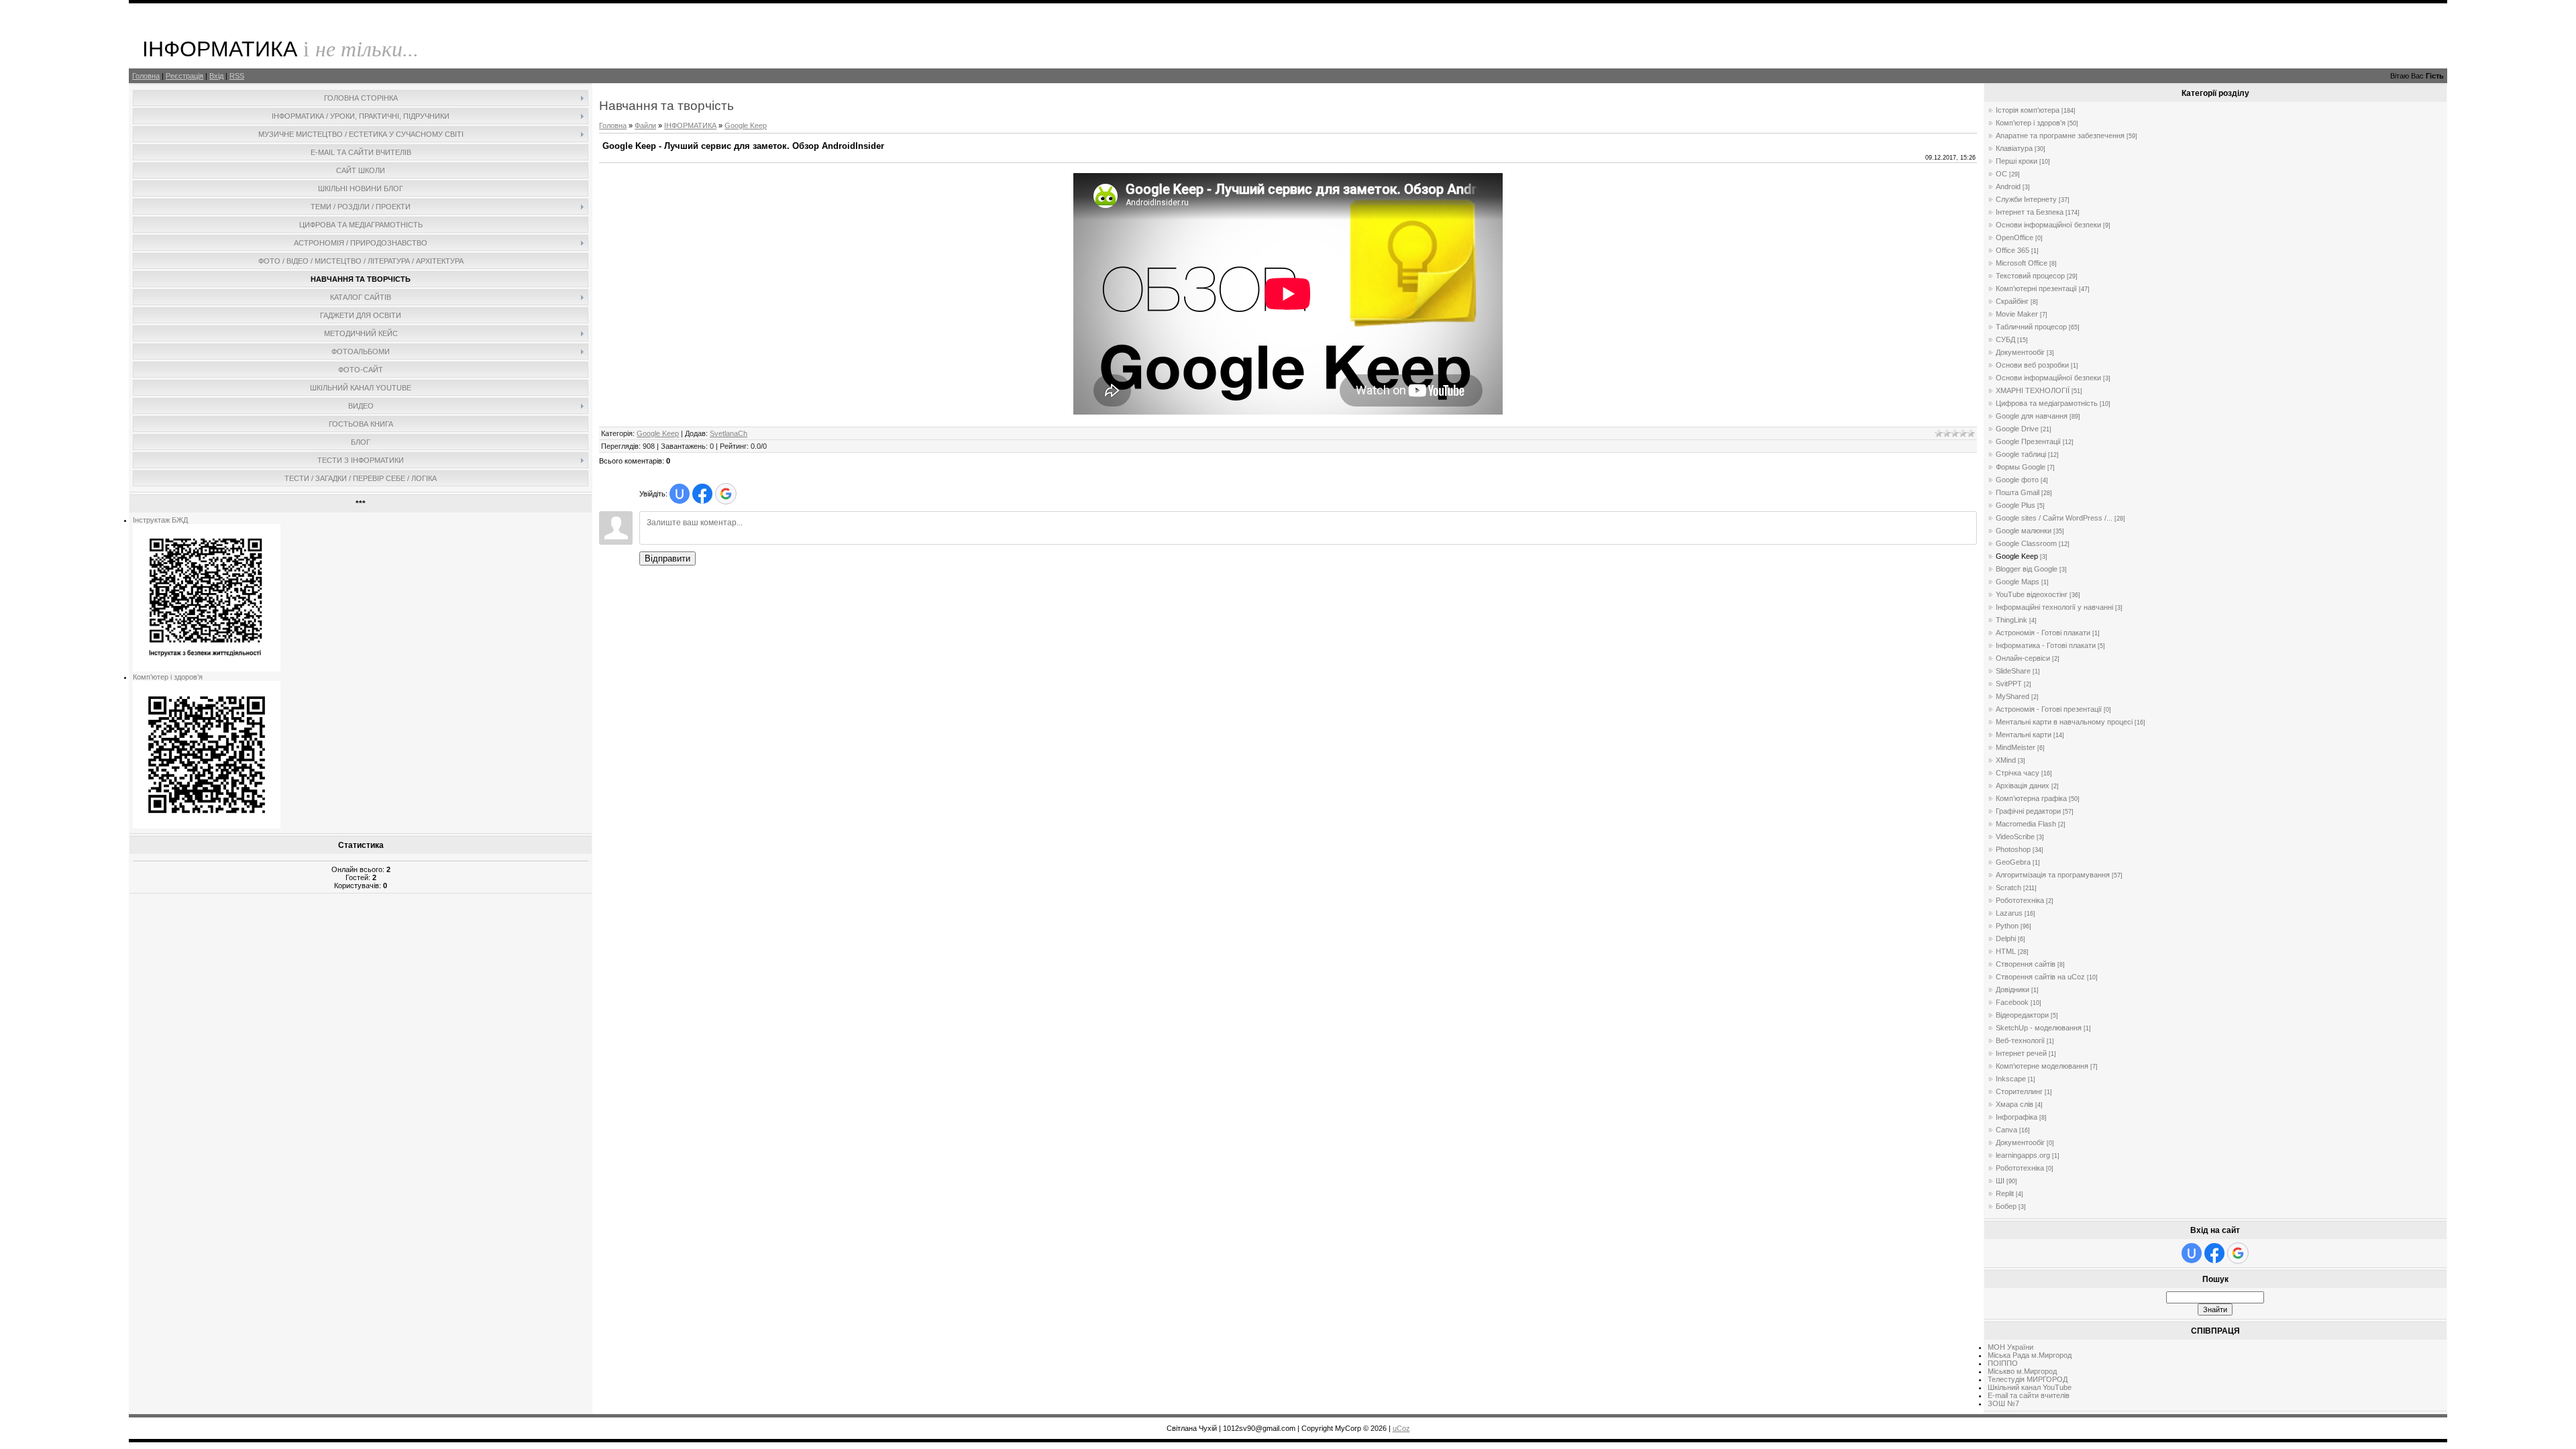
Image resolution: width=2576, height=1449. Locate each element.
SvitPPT (2009, 684)
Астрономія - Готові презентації (2049, 709)
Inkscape (2011, 1079)
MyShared (2012, 696)
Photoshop (2013, 849)
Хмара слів (2015, 1104)
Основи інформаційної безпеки (2048, 225)
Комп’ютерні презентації (2036, 288)
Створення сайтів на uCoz (2040, 977)
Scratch (2008, 888)
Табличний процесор (2031, 327)
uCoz (1401, 1428)
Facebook (2012, 1002)
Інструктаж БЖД (160, 520)
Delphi (2006, 938)
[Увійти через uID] (680, 494)
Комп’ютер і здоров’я (168, 677)
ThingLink (2011, 620)
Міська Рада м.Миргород (2030, 1355)
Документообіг (2020, 352)
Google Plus (2016, 505)
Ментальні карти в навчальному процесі (2064, 722)
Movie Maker (2017, 314)
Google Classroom (2026, 543)
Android (2008, 186)
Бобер (2006, 1206)
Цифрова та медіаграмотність (2047, 403)
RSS (237, 76)
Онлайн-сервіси (2023, 658)
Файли (645, 125)
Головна (146, 76)
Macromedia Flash (2026, 824)
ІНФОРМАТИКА (690, 125)
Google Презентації (2028, 441)
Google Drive (2017, 429)
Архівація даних (2023, 786)
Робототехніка (2020, 900)
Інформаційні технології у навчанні (2054, 607)
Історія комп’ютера (2028, 110)
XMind (2006, 760)
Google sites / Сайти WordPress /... (2054, 518)
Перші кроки (2017, 161)
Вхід (216, 76)
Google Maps (2018, 582)
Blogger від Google (2027, 569)
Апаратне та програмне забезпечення (2060, 136)
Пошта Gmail (2018, 492)
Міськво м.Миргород (2022, 1371)
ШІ (2000, 1181)
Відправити (667, 558)
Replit (2005, 1193)
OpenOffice (2015, 237)
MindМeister (2016, 747)
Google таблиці (2021, 454)
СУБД (2005, 339)
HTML (2006, 951)
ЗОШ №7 (2003, 1403)
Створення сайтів (2026, 964)
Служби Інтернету (2026, 199)
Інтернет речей (2021, 1053)
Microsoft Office (2022, 263)
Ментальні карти (2024, 735)
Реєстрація (184, 76)
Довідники (2012, 989)
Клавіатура (2014, 148)
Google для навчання (2032, 416)
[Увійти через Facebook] (702, 494)
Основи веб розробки (2032, 365)
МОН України (2010, 1347)
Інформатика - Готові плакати (2046, 645)
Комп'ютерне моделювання (2042, 1066)
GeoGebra (2013, 862)
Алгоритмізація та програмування (2053, 875)
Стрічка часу (2018, 773)
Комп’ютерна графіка (2031, 798)
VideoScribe (2015, 837)
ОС (2001, 174)
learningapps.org (2023, 1155)
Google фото (2017, 480)
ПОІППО (2003, 1363)
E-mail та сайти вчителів (2029, 1395)
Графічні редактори (2028, 811)
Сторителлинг (2019, 1091)
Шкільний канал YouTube (2030, 1387)
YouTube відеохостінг (2032, 594)
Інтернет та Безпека (2030, 212)
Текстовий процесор (2030, 276)
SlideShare (2013, 671)
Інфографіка (2017, 1117)
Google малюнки (2024, 531)
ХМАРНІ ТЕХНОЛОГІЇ (2033, 390)
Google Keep (746, 125)
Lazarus (2009, 913)
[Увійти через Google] (726, 494)
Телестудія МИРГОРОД (2028, 1379)
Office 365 (2012, 250)
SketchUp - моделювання (2039, 1028)
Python (2007, 926)
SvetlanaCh (729, 433)
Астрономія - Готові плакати (2043, 633)
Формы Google (2021, 467)
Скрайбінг (2012, 301)
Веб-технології (2020, 1040)
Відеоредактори (2022, 1015)
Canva (2006, 1130)
